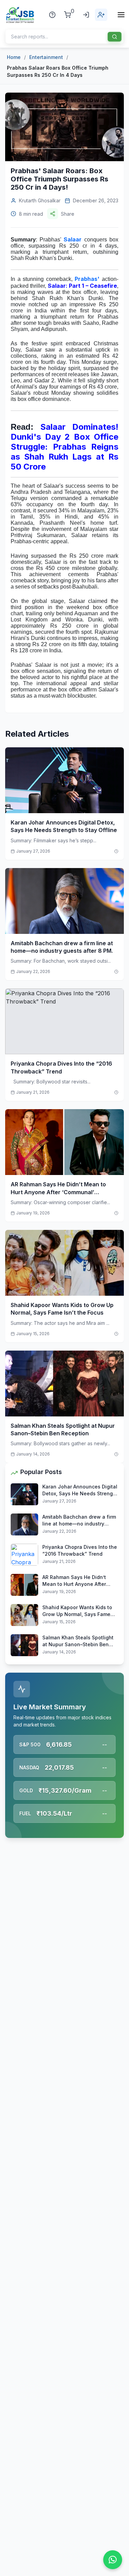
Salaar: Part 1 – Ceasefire (82, 286)
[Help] (52, 15)
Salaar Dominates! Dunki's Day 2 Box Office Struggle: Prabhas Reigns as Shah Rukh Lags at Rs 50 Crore (64, 447)
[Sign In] (86, 15)
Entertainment (46, 57)
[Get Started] (101, 15)
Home (14, 57)
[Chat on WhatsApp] (113, 2560)
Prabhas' (87, 279)
